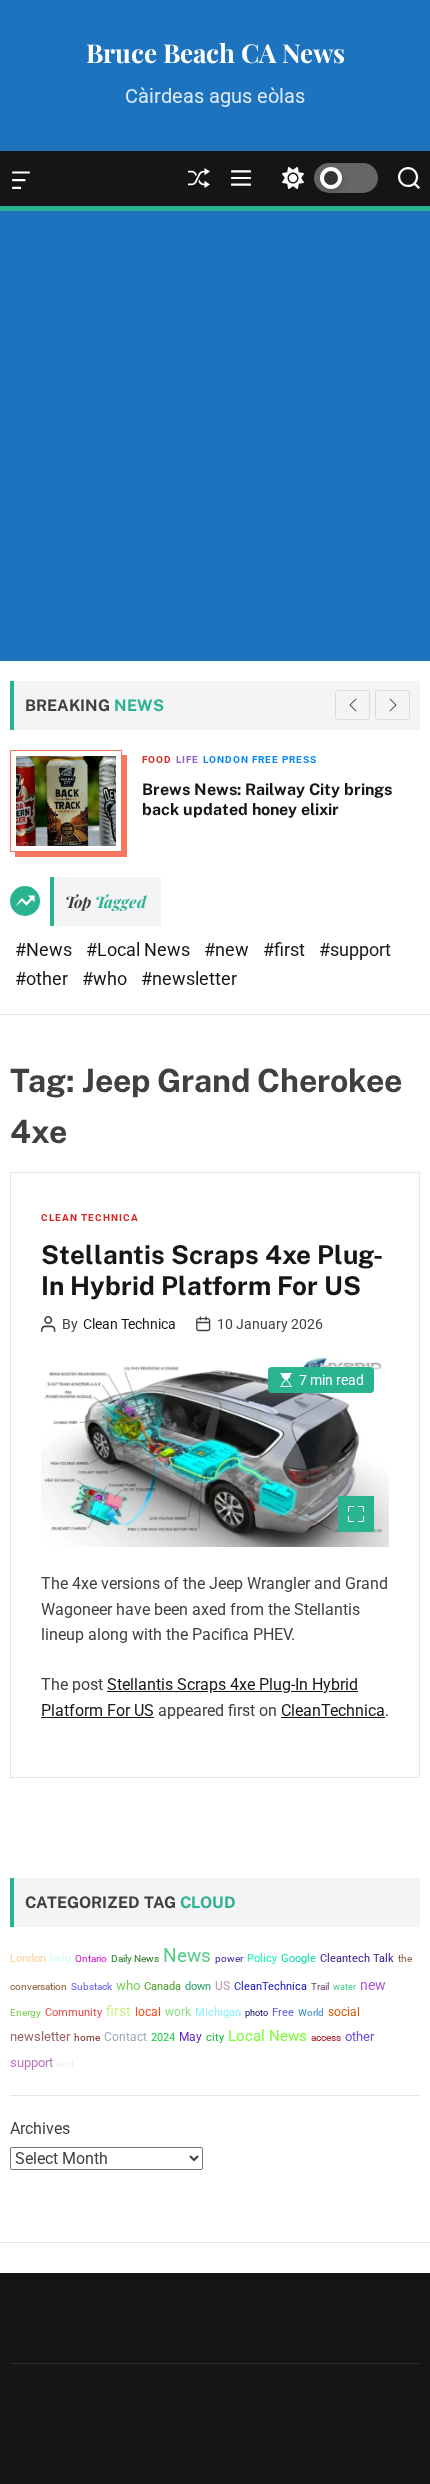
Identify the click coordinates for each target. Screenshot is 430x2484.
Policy (262, 1958)
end (65, 2063)
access (326, 2037)
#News (45, 949)
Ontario (91, 1958)
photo (256, 2012)
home (87, 2037)
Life (187, 759)
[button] (392, 705)
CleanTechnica (333, 1710)
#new (228, 949)
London (28, 1958)
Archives (40, 2128)
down (198, 1986)
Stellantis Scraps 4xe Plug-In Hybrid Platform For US (212, 1270)
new (373, 1985)
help (60, 1958)
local (148, 2012)
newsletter (40, 2036)
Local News (267, 2036)
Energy (25, 2012)
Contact (125, 2037)
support (31, 2062)
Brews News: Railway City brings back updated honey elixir (267, 799)
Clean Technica (90, 1217)
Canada (162, 1986)
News (187, 1956)
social (344, 2011)
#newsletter (189, 978)
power (229, 1958)
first (118, 2011)
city (215, 2037)
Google (298, 1958)
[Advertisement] (215, 436)
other (359, 2036)
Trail (320, 1986)
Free (283, 2012)
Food (157, 759)
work (178, 2012)
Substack (91, 1986)
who (128, 1985)
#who (106, 978)
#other (43, 978)
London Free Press (260, 759)
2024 (163, 2037)
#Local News (140, 949)
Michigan (218, 2012)
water (344, 1986)
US (222, 1986)
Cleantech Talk (357, 1958)
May (190, 2037)
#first (286, 949)
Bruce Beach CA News (215, 53)
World (311, 2012)
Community (73, 2012)
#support (355, 949)
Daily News (135, 1958)
